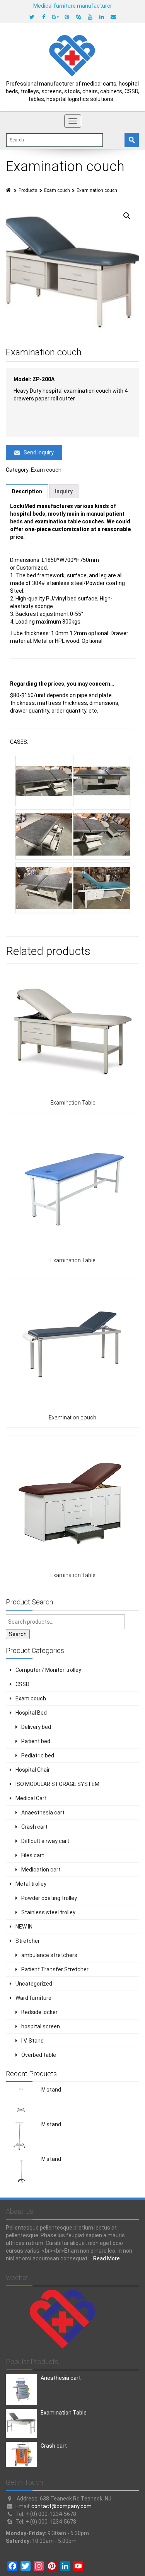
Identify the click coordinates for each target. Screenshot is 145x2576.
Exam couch (57, 190)
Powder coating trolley (49, 1898)
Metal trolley (31, 1884)
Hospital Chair (33, 1770)
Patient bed (36, 1741)
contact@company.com (61, 2506)
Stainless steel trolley (48, 1912)
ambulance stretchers (49, 1955)
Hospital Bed (31, 1713)
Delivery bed (36, 1727)
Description (27, 491)
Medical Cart (31, 1798)
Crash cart (34, 1827)
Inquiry (64, 491)
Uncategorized (34, 1984)
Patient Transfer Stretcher (55, 1969)
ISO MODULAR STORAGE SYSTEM (57, 1784)
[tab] (27, 491)
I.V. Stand (32, 2041)
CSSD (22, 1684)
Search (18, 1634)
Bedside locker (39, 2012)
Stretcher (28, 1941)
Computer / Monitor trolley (48, 1670)
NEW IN (24, 1927)
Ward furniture (33, 1998)
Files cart (33, 1855)
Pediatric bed (38, 1755)
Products (28, 190)
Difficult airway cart (45, 1841)
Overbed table (39, 2055)
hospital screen (41, 2026)
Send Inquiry (39, 452)
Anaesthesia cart (43, 1813)
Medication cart (41, 1870)
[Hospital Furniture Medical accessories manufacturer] (73, 55)
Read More (107, 2258)
